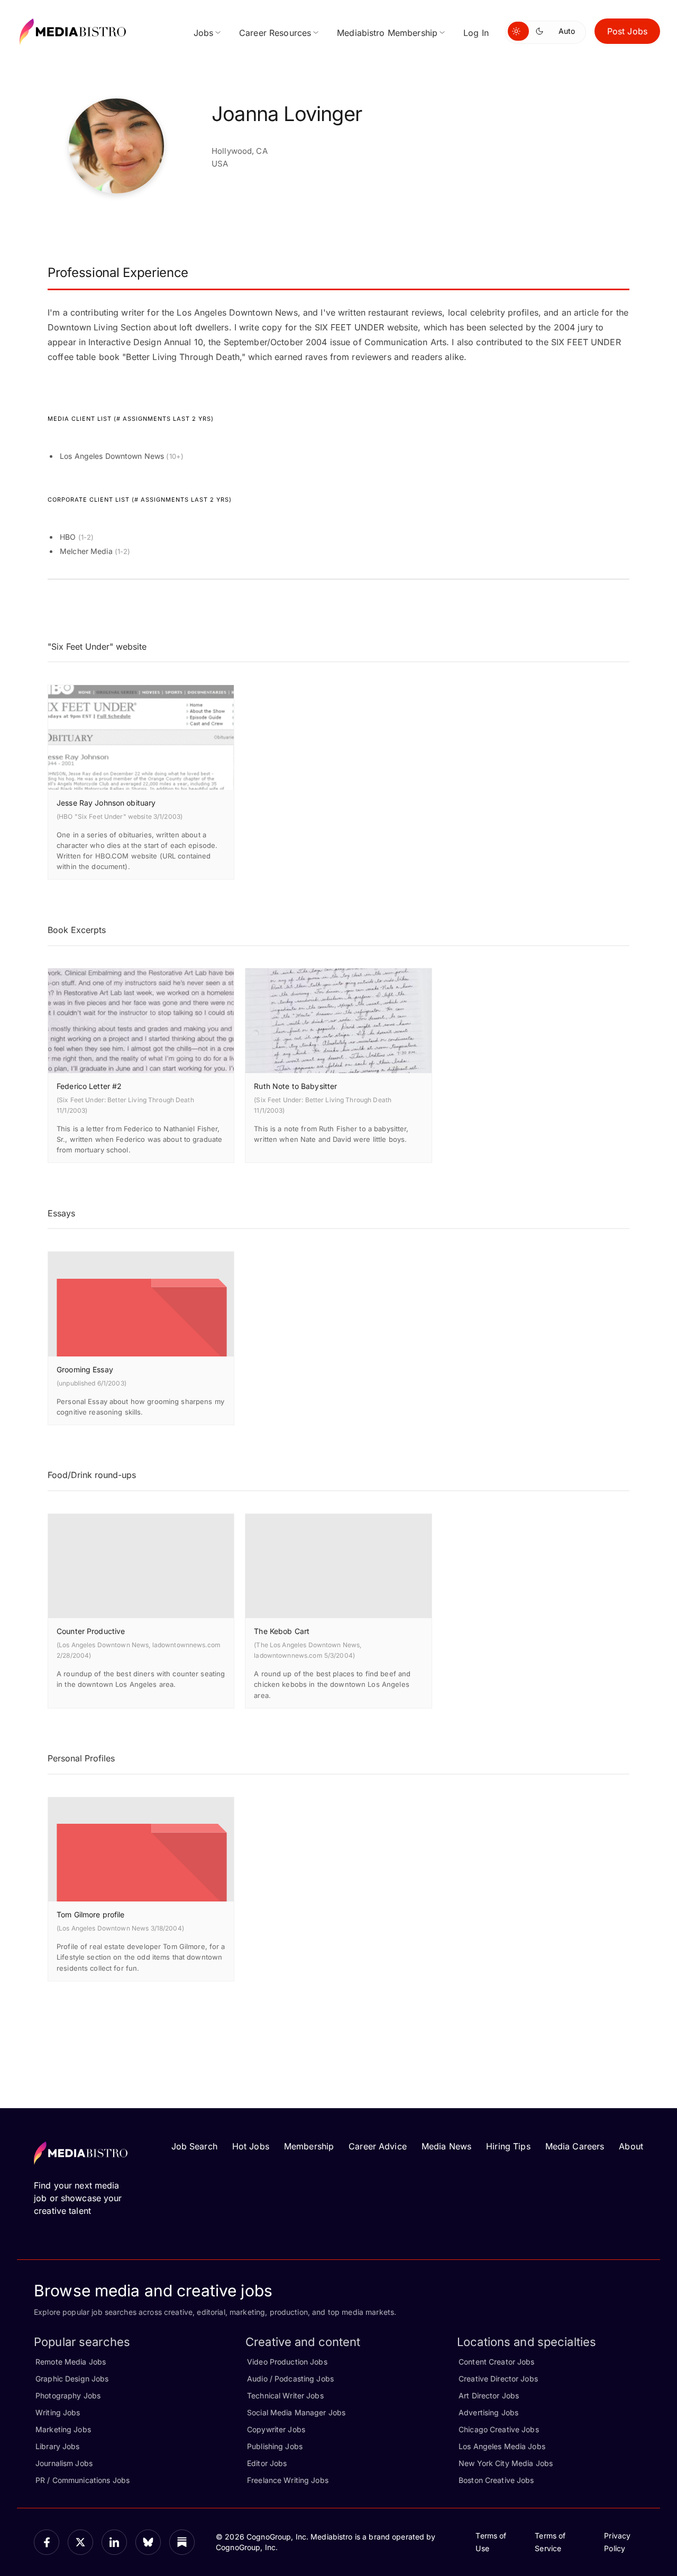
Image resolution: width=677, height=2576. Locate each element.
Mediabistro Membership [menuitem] (387, 33)
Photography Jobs (68, 2395)
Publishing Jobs (275, 2446)
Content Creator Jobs (497, 2362)
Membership (309, 2146)
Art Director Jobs (489, 2395)
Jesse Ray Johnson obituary (106, 803)
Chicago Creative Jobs (499, 2429)
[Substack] (182, 2542)
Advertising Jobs (488, 2412)
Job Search (194, 2146)
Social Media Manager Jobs (296, 2412)
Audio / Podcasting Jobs (290, 2379)
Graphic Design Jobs (72, 2379)
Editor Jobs (267, 2463)
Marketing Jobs (63, 2429)
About (631, 2146)
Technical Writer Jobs (285, 2395)
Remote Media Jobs (71, 2362)
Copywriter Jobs (276, 2429)
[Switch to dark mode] (542, 31)
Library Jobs (58, 2446)
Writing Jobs (58, 2412)
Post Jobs (627, 31)
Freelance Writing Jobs (288, 2480)
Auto (567, 31)
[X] (80, 2542)
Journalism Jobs (64, 2463)
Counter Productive (91, 1631)
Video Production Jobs (287, 2362)
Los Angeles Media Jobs (502, 2446)
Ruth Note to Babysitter (295, 1086)
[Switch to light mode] (518, 31)
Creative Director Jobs (498, 2379)
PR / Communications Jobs (83, 2480)
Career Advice (378, 2146)
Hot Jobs (251, 2146)
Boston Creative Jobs (496, 2480)
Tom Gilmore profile (90, 1914)
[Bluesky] (148, 2542)
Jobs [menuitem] (204, 33)
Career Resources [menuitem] (275, 33)
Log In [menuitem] (476, 33)
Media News (446, 2146)
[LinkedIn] (114, 2542)
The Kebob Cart (282, 1631)
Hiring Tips (508, 2146)
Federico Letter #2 (89, 1086)
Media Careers (575, 2146)
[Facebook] (47, 2542)
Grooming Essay (85, 1369)
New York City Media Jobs (506, 2463)
